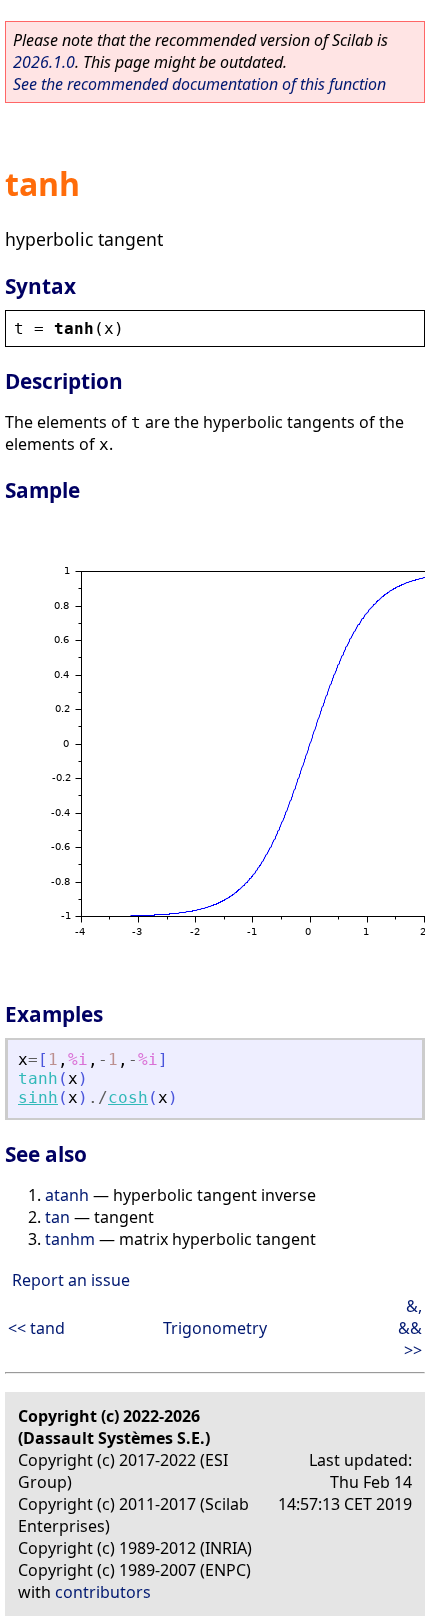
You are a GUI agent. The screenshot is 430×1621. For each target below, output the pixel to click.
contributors (103, 1592)
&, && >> (410, 1328)
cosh (128, 1097)
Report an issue (71, 1280)
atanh (67, 1195)
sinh (38, 1097)
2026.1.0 (44, 62)
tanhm (70, 1239)
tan (57, 1217)
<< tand (36, 1328)
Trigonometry (215, 1328)
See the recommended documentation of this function (199, 84)
